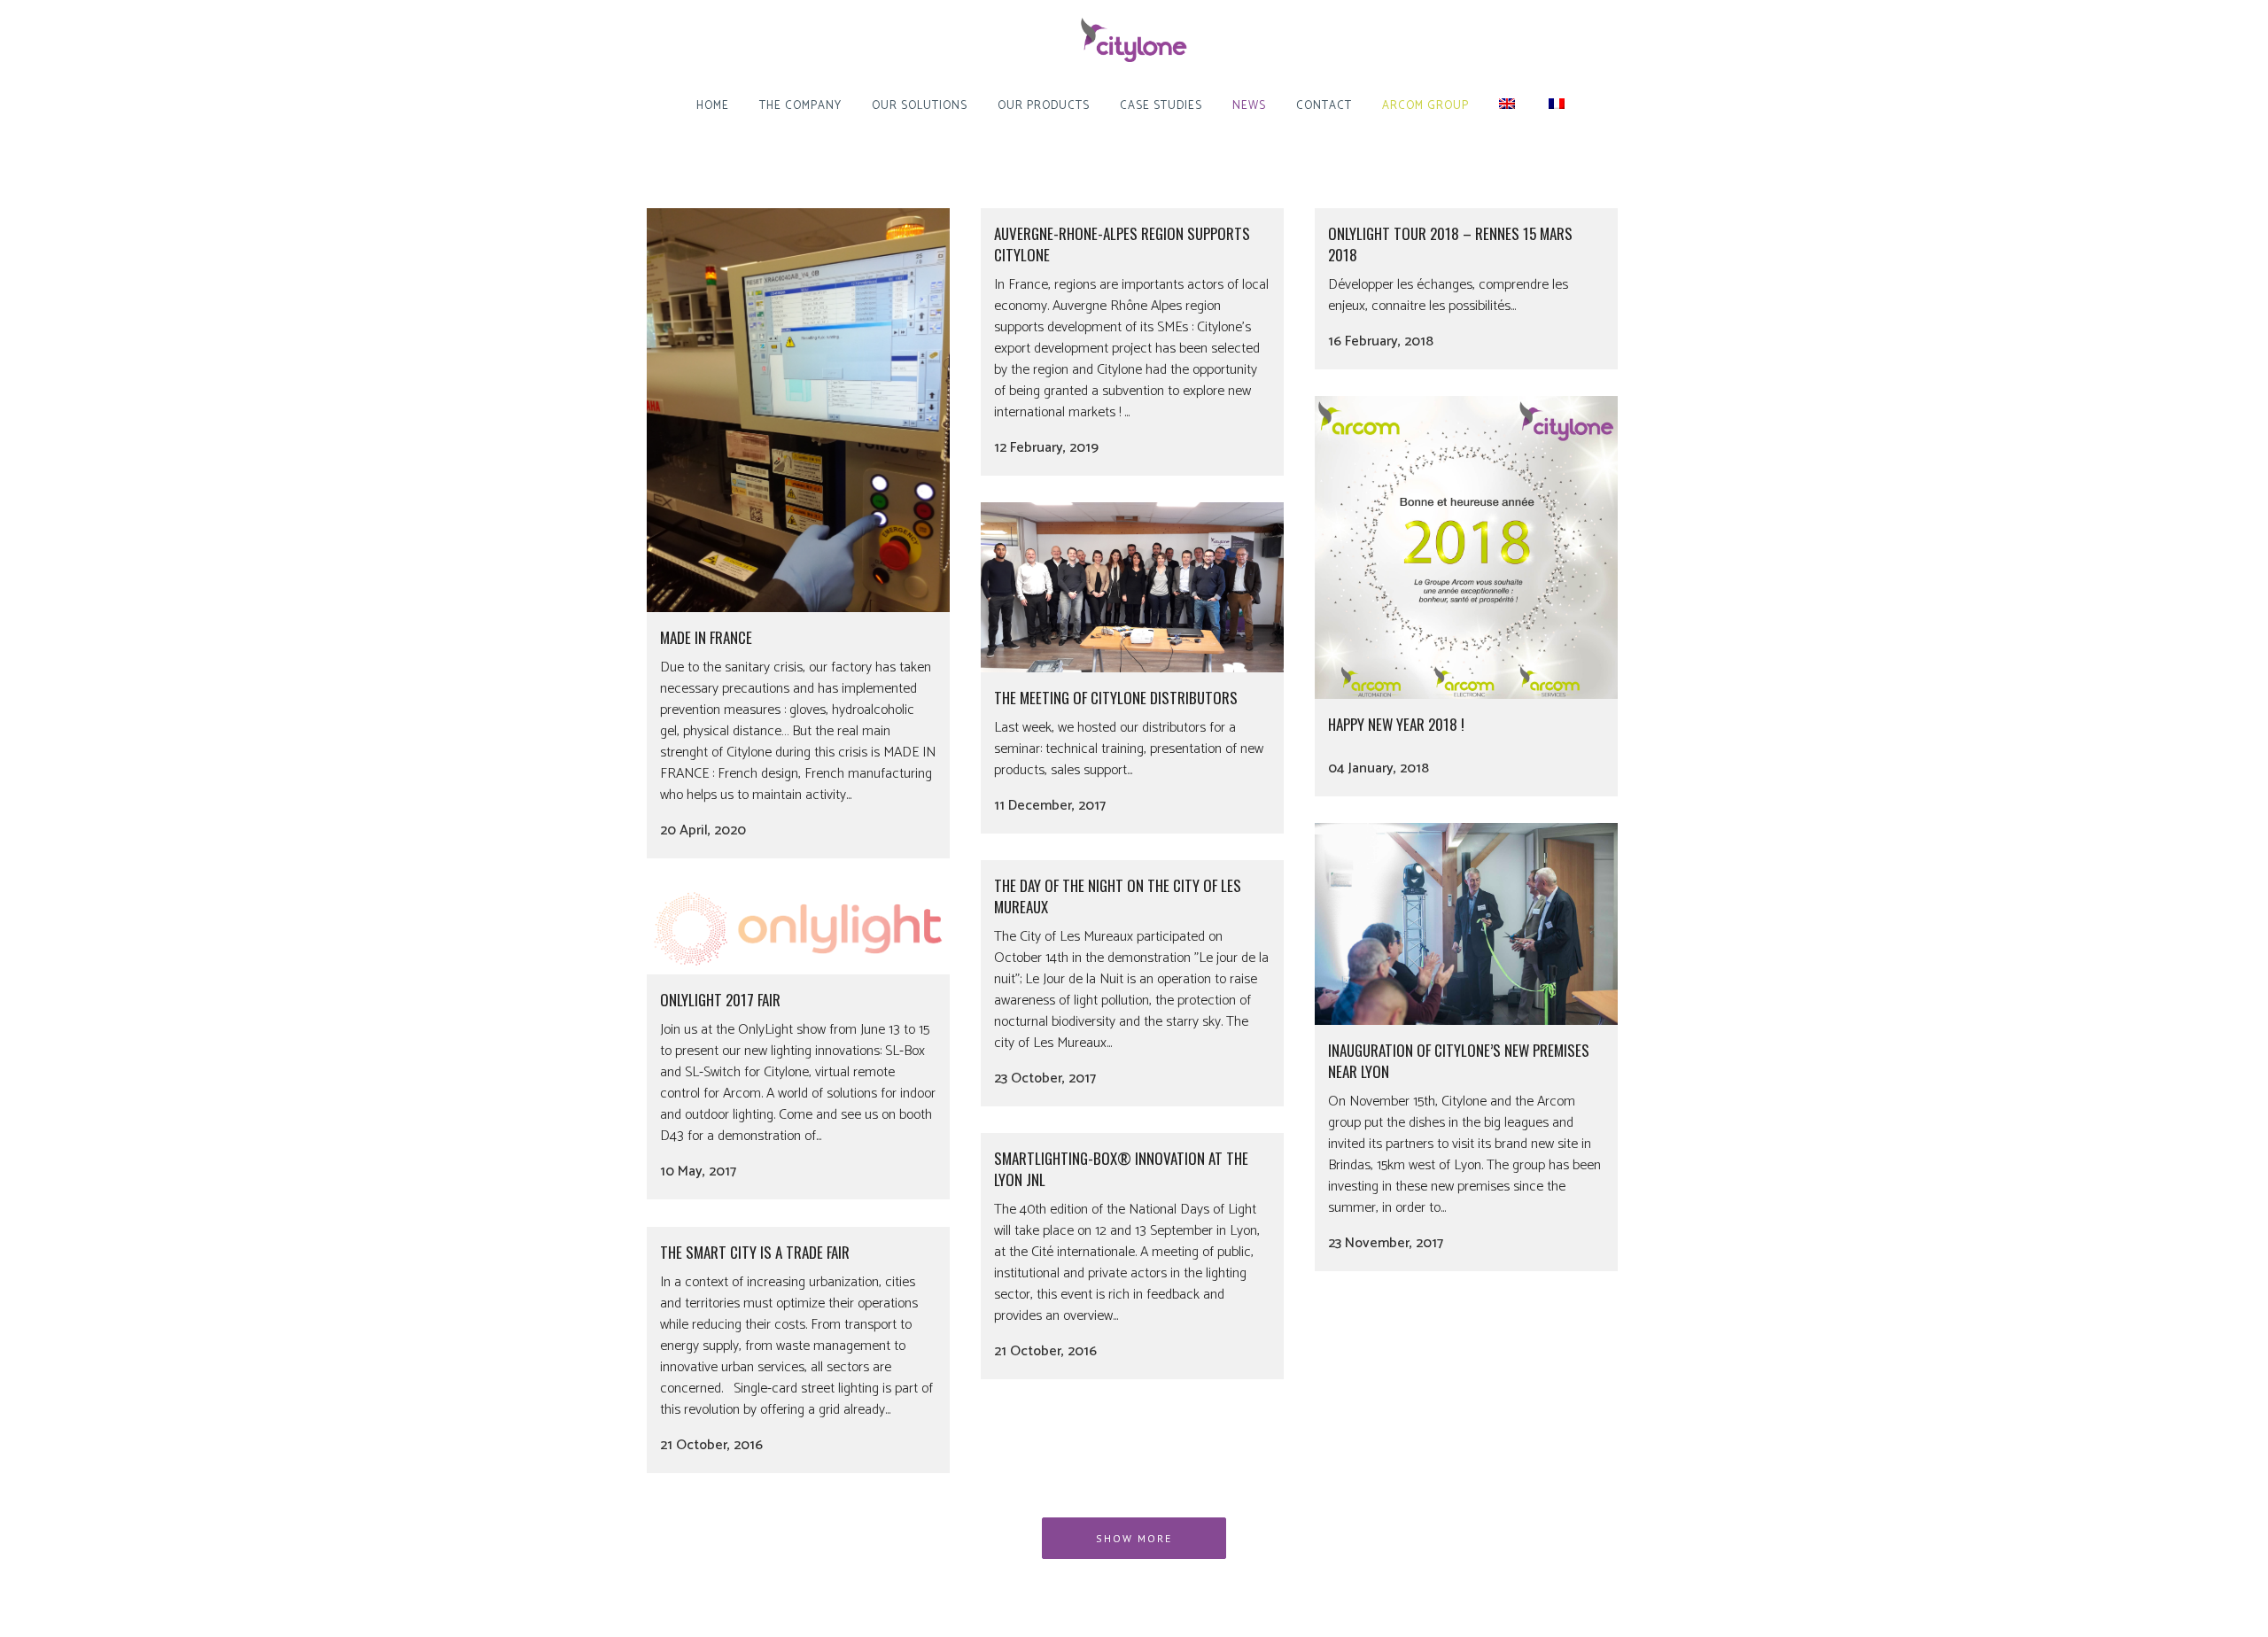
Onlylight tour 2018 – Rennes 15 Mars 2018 (1450, 244)
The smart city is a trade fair (755, 1252)
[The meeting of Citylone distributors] (1132, 587)
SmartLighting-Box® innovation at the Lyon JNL (1121, 1169)
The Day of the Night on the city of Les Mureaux (1118, 896)
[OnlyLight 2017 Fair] (798, 929)
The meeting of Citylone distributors (1116, 698)
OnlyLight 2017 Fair (720, 1000)
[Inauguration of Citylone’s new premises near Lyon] (1466, 924)
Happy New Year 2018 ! (1396, 724)
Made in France (706, 637)
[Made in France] (798, 410)
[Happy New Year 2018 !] (1466, 547)
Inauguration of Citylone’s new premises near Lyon (1459, 1061)
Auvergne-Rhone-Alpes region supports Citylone (1122, 244)
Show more (1134, 1538)
